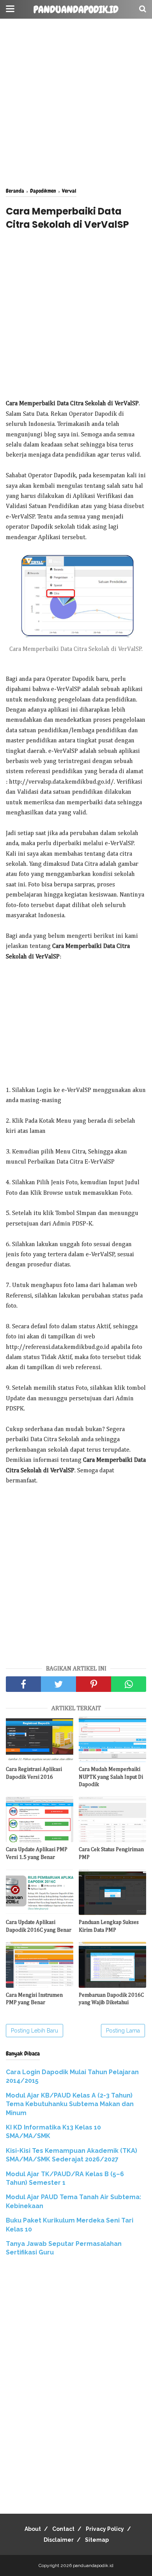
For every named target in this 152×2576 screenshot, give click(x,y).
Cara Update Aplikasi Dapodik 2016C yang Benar (39, 1926)
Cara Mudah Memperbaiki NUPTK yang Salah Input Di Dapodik (111, 1777)
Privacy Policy (105, 2529)
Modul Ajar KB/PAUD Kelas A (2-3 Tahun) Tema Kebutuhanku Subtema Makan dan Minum (70, 2104)
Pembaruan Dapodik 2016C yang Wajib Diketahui (111, 1999)
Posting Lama (123, 2031)
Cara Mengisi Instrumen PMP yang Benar (34, 1999)
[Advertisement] (76, 103)
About (33, 2529)
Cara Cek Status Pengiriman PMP (111, 1853)
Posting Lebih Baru (34, 2031)
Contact (63, 2529)
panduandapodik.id (76, 10)
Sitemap (97, 2540)
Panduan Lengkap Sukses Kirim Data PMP (109, 1926)
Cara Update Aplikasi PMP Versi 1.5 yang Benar (37, 1853)
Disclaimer (59, 2540)
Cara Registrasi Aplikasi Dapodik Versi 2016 (34, 1773)
